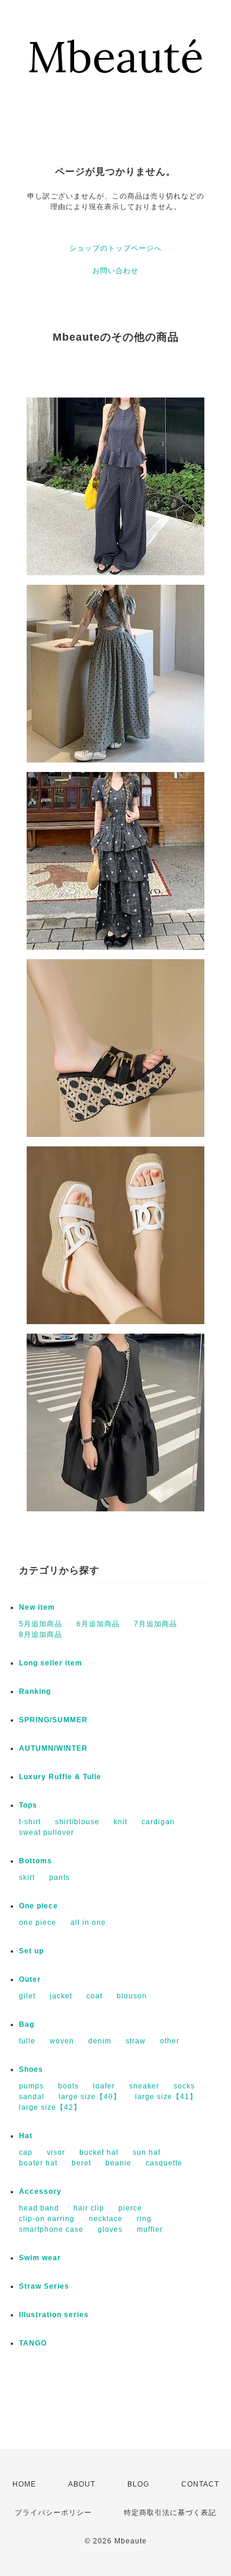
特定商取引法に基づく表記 (170, 2513)
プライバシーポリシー (53, 2513)
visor (56, 2152)
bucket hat (99, 2152)
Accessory (40, 2191)
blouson (132, 1996)
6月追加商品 (98, 1624)
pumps (31, 2086)
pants (60, 1877)
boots (68, 2086)
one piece (38, 1923)
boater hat (38, 2163)
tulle (27, 2041)
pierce (130, 2208)
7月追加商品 (155, 1624)
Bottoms (36, 1861)
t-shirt (30, 1822)
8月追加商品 (41, 1635)
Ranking (35, 1691)
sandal (32, 2097)
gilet (27, 1996)
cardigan (158, 1822)
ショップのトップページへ (115, 248)
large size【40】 (90, 2097)
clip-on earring (47, 2219)
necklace (106, 2219)
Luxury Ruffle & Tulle (60, 1777)
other (170, 2041)
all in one (88, 1923)
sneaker (144, 2086)
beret (81, 2163)
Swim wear (40, 2258)
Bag (27, 2024)
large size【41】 (166, 2097)
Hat (26, 2136)
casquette (164, 2163)
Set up (31, 1951)
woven (62, 2041)
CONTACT (200, 2484)
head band (39, 2208)
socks (184, 2086)
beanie (118, 2163)
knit (121, 1822)
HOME (24, 2484)
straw (136, 2041)
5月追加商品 (41, 1624)
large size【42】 (50, 2107)
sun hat (147, 2152)
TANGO (33, 2343)
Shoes (31, 2069)
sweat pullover (46, 1832)
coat (94, 1996)
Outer (30, 1979)
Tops (28, 1805)
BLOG (138, 2484)
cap (26, 2152)
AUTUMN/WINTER (53, 1748)
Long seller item (51, 1663)
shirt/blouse (77, 1822)
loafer (104, 2086)
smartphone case (51, 2229)
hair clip (89, 2208)
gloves (110, 2229)
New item (37, 1607)
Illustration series (54, 2315)
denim (100, 2041)
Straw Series (44, 2286)
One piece (38, 1906)
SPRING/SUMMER (53, 1720)
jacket (61, 1996)
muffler (150, 2229)
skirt (27, 1877)
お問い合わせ (115, 271)
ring (144, 2219)
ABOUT (82, 2484)
